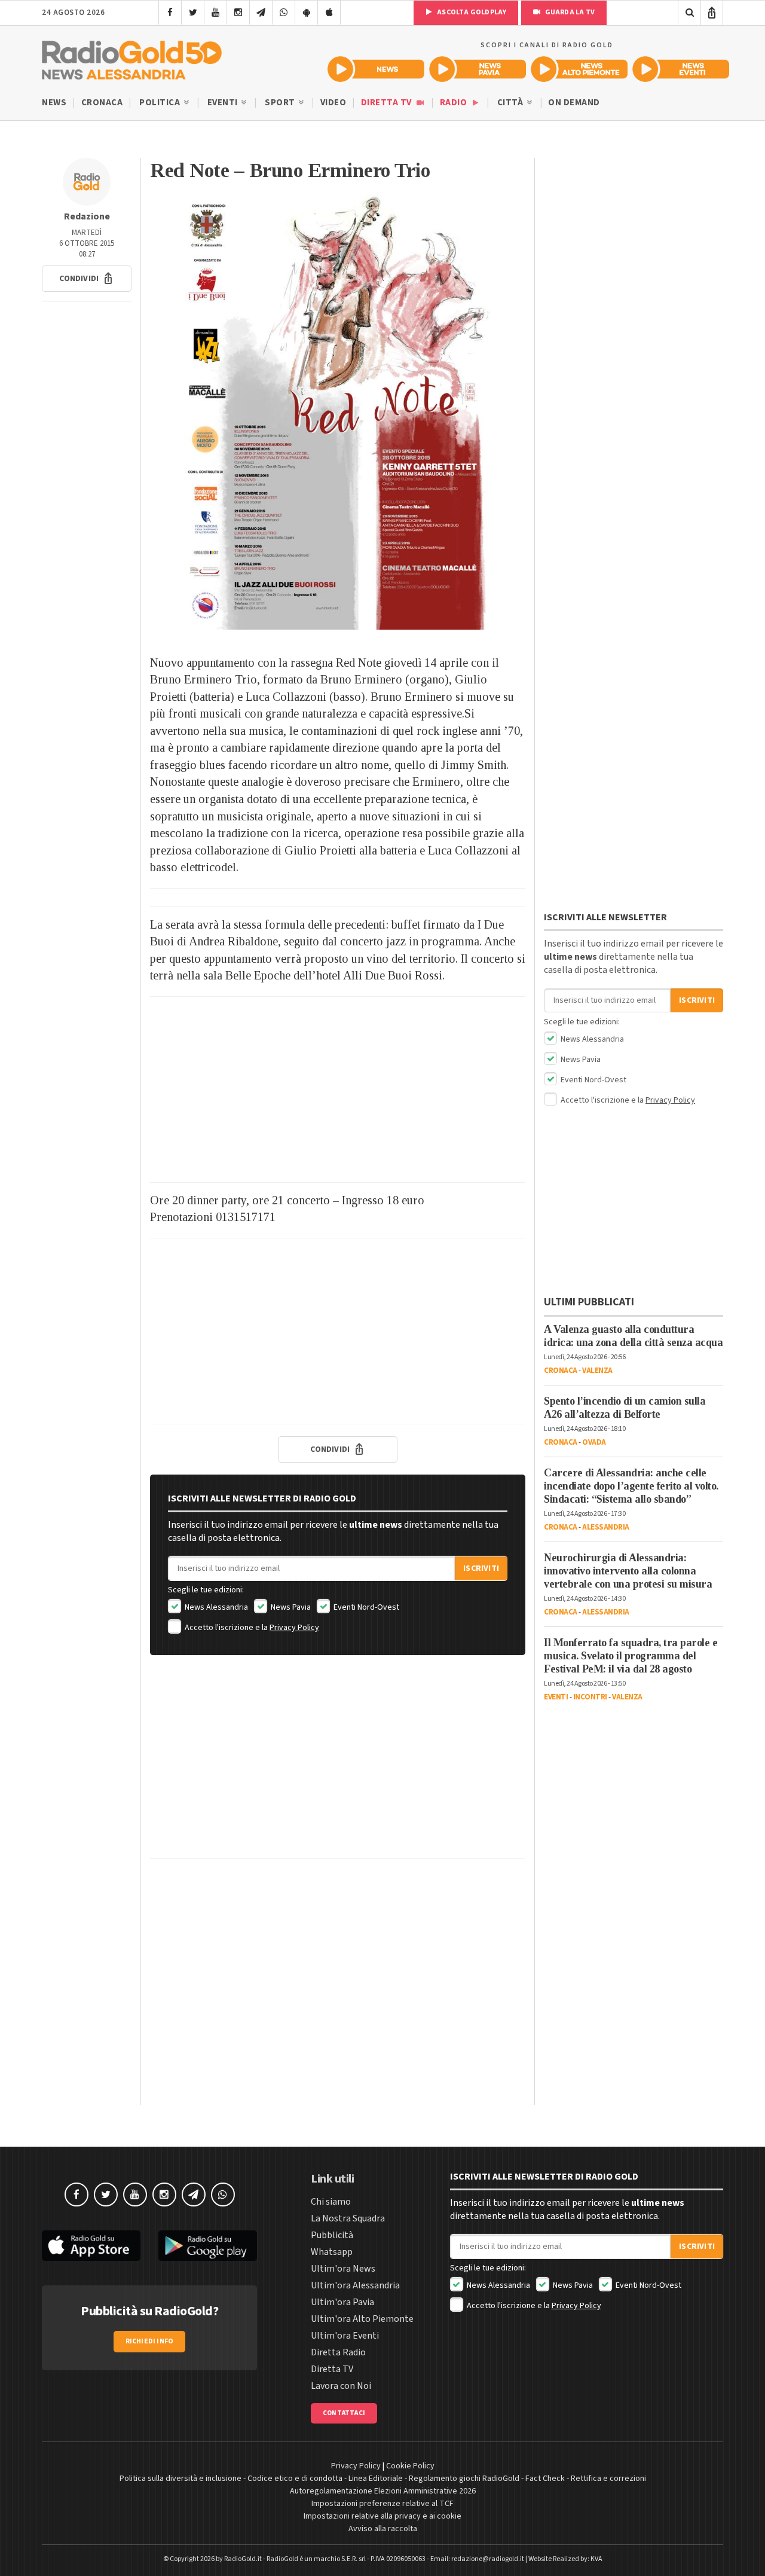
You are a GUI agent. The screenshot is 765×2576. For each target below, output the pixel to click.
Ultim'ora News (343, 2269)
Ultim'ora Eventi (345, 2336)
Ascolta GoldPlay (471, 12)
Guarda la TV (569, 12)
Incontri (590, 1697)
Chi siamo (331, 2202)
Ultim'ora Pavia (342, 2302)
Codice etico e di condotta (295, 2479)
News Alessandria (215, 1607)
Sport (281, 103)
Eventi (224, 103)
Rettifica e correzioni (608, 2479)
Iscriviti (481, 1568)
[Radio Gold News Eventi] (681, 69)
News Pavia (290, 1607)
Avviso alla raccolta (383, 2529)
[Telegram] (261, 13)
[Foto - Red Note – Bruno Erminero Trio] (338, 412)
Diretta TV (388, 103)
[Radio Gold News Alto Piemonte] (579, 69)
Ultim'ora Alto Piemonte (362, 2319)
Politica (161, 103)
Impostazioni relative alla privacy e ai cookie (382, 2516)
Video (333, 103)
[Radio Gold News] (376, 69)
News (54, 103)
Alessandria (606, 1527)
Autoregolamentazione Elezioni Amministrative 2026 (383, 2491)
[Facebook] (170, 13)
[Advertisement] (338, 1089)
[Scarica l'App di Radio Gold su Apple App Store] (91, 2246)
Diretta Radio (338, 2352)
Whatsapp (332, 2252)
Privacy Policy (294, 1628)
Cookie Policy (410, 2466)
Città (511, 103)
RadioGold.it (243, 2559)
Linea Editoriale (376, 2479)
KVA (596, 2559)
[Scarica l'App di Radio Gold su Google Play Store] (208, 2246)
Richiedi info (150, 2341)
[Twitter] (193, 13)
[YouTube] (215, 13)
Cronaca (102, 103)
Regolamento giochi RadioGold (464, 2479)
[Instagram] (238, 13)
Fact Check (545, 2479)
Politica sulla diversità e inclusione (180, 2479)
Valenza (597, 1371)
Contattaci (344, 2413)
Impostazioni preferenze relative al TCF (382, 2504)
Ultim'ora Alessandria (355, 2285)
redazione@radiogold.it (488, 2559)
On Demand (574, 103)
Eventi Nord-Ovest (365, 1607)
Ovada (594, 1442)
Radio (455, 103)
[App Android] (306, 13)
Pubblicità (332, 2235)
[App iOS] (329, 13)
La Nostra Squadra (348, 2218)
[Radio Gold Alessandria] (132, 57)
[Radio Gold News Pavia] (478, 69)
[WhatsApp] (284, 13)
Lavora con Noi (341, 2386)
